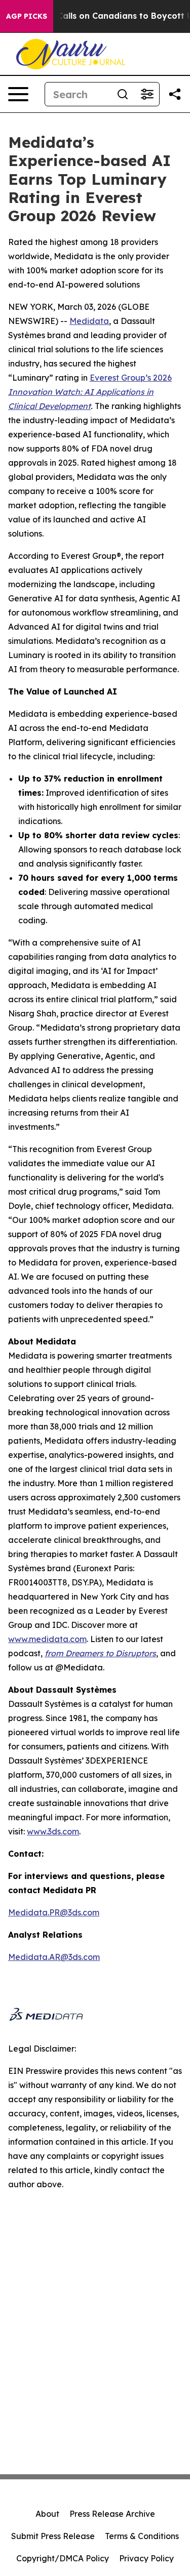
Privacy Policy (146, 2558)
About (47, 2514)
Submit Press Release (53, 2536)
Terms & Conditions (142, 2536)
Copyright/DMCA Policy (63, 2558)
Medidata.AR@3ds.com (54, 1957)
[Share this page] (175, 94)
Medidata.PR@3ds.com (54, 1912)
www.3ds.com (53, 1831)
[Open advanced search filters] (147, 94)
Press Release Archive (112, 2514)
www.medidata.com (47, 1639)
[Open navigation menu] (18, 94)
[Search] (123, 94)
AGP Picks (27, 16)
